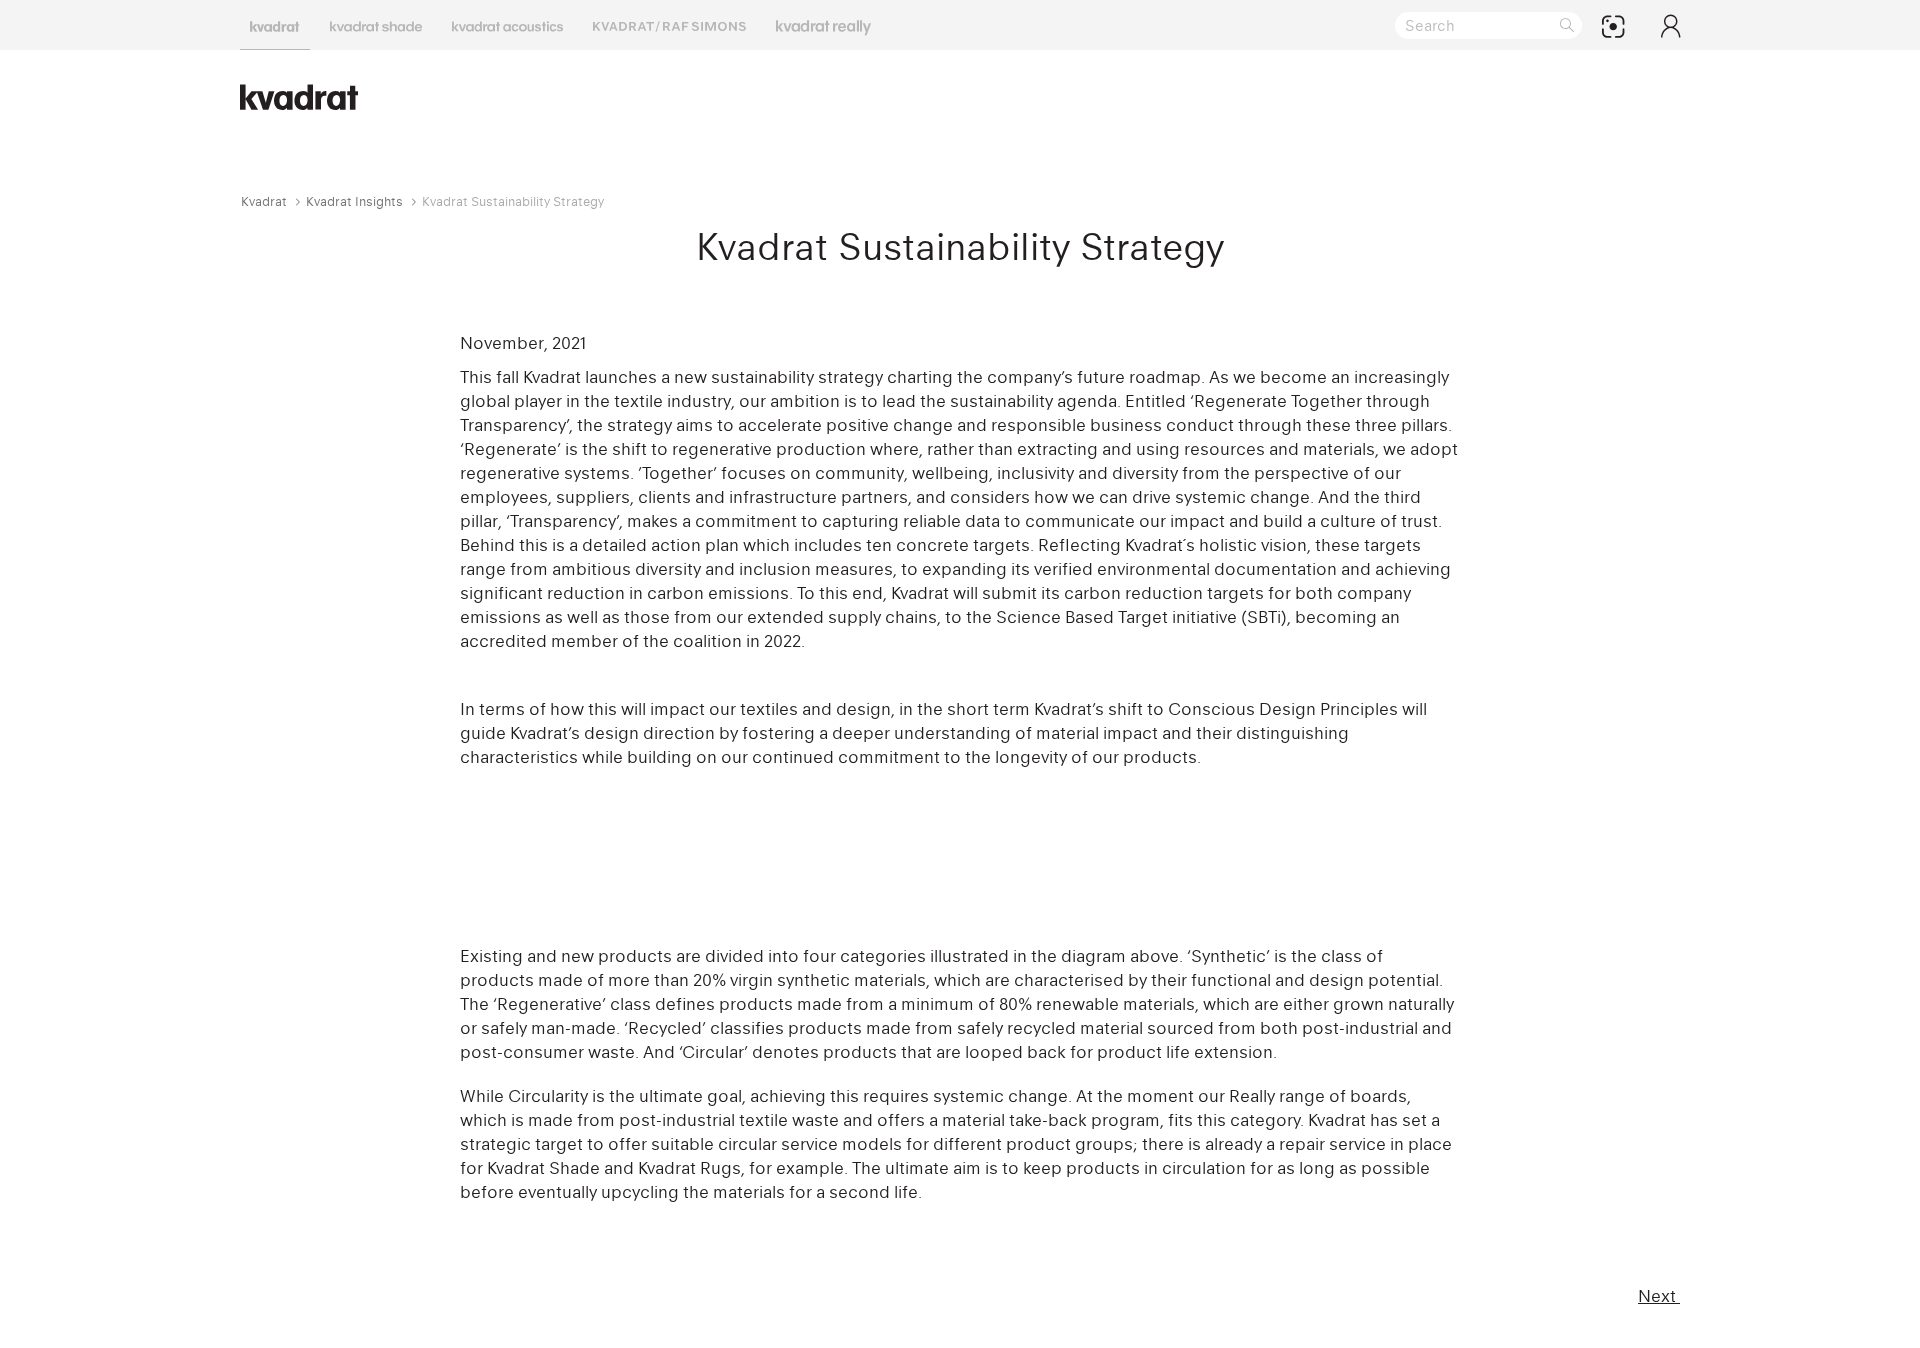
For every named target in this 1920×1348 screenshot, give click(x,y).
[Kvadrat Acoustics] (507, 25)
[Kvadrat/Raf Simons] (669, 25)
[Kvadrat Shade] (376, 25)
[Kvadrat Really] (823, 25)
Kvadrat (264, 201)
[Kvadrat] (275, 25)
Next (1659, 1296)
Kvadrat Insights (354, 201)
